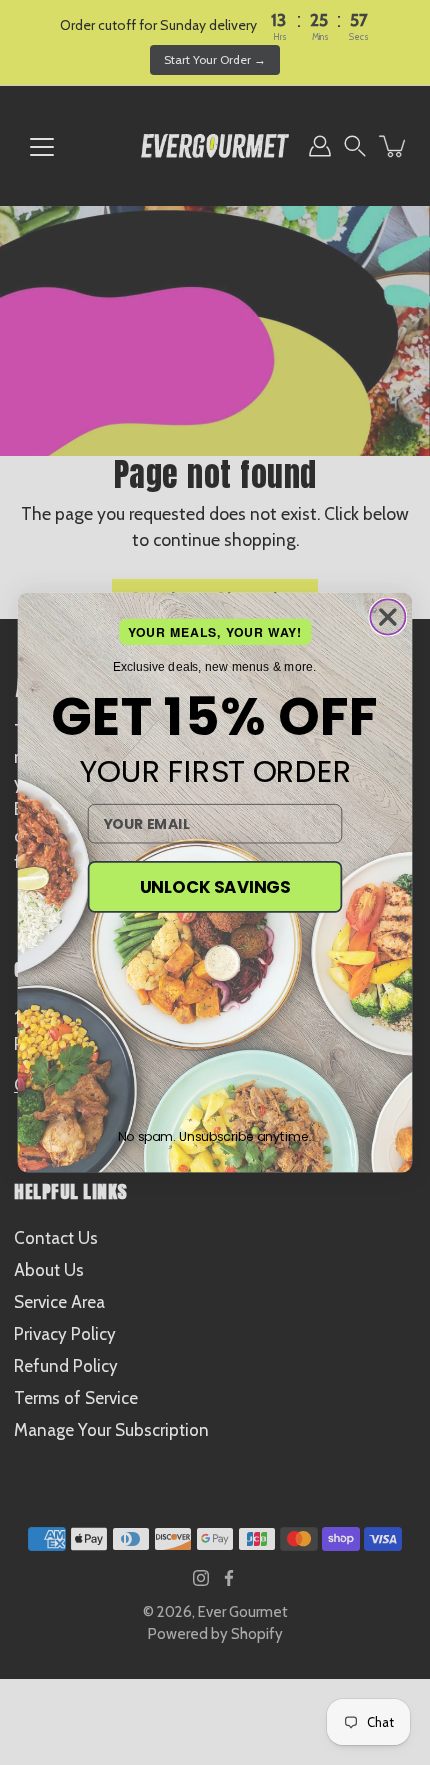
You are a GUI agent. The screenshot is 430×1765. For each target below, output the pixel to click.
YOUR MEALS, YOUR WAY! (215, 632)
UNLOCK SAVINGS (215, 887)
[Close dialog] (387, 617)
